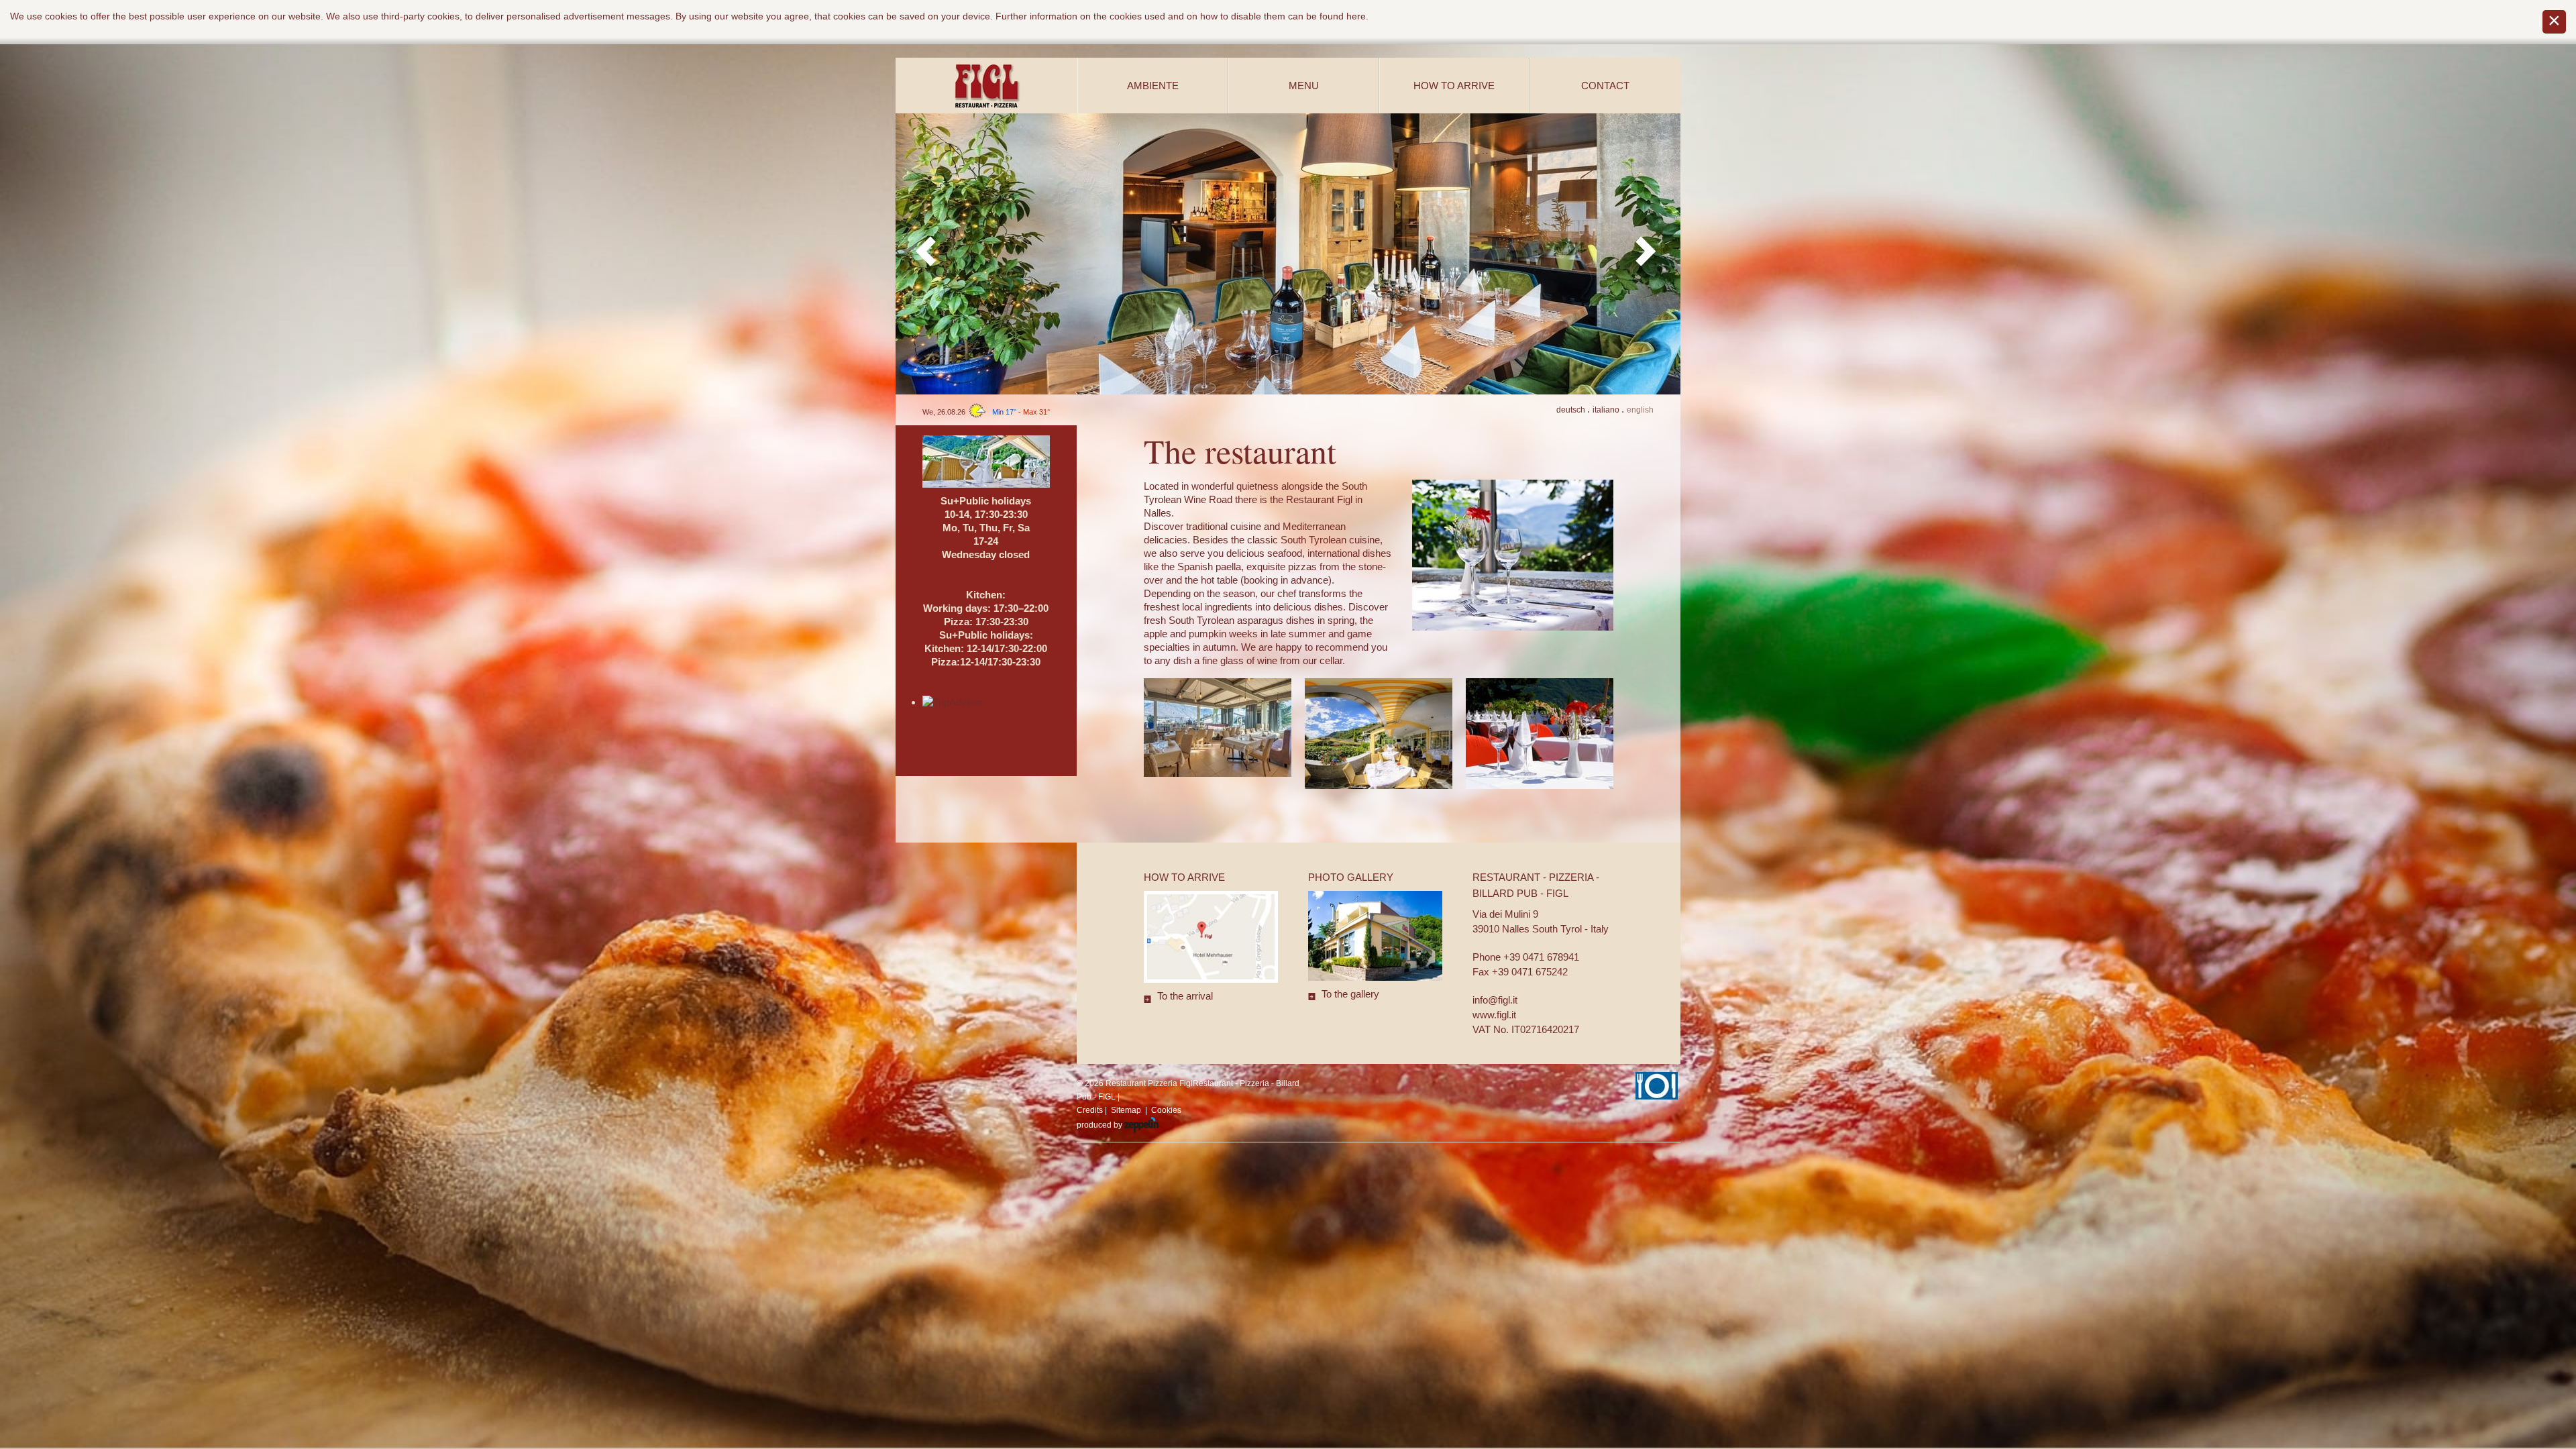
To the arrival (1185, 996)
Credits (1090, 1110)
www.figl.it (1494, 1015)
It (1606, 410)
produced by (1101, 1125)
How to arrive (1454, 86)
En (1640, 410)
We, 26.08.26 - (986, 412)
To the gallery (1350, 994)
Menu (1304, 86)
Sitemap (1126, 1110)
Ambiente (1153, 86)
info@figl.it (1495, 1000)
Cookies (1166, 1110)
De (1571, 410)
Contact (1605, 86)
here (1356, 16)
